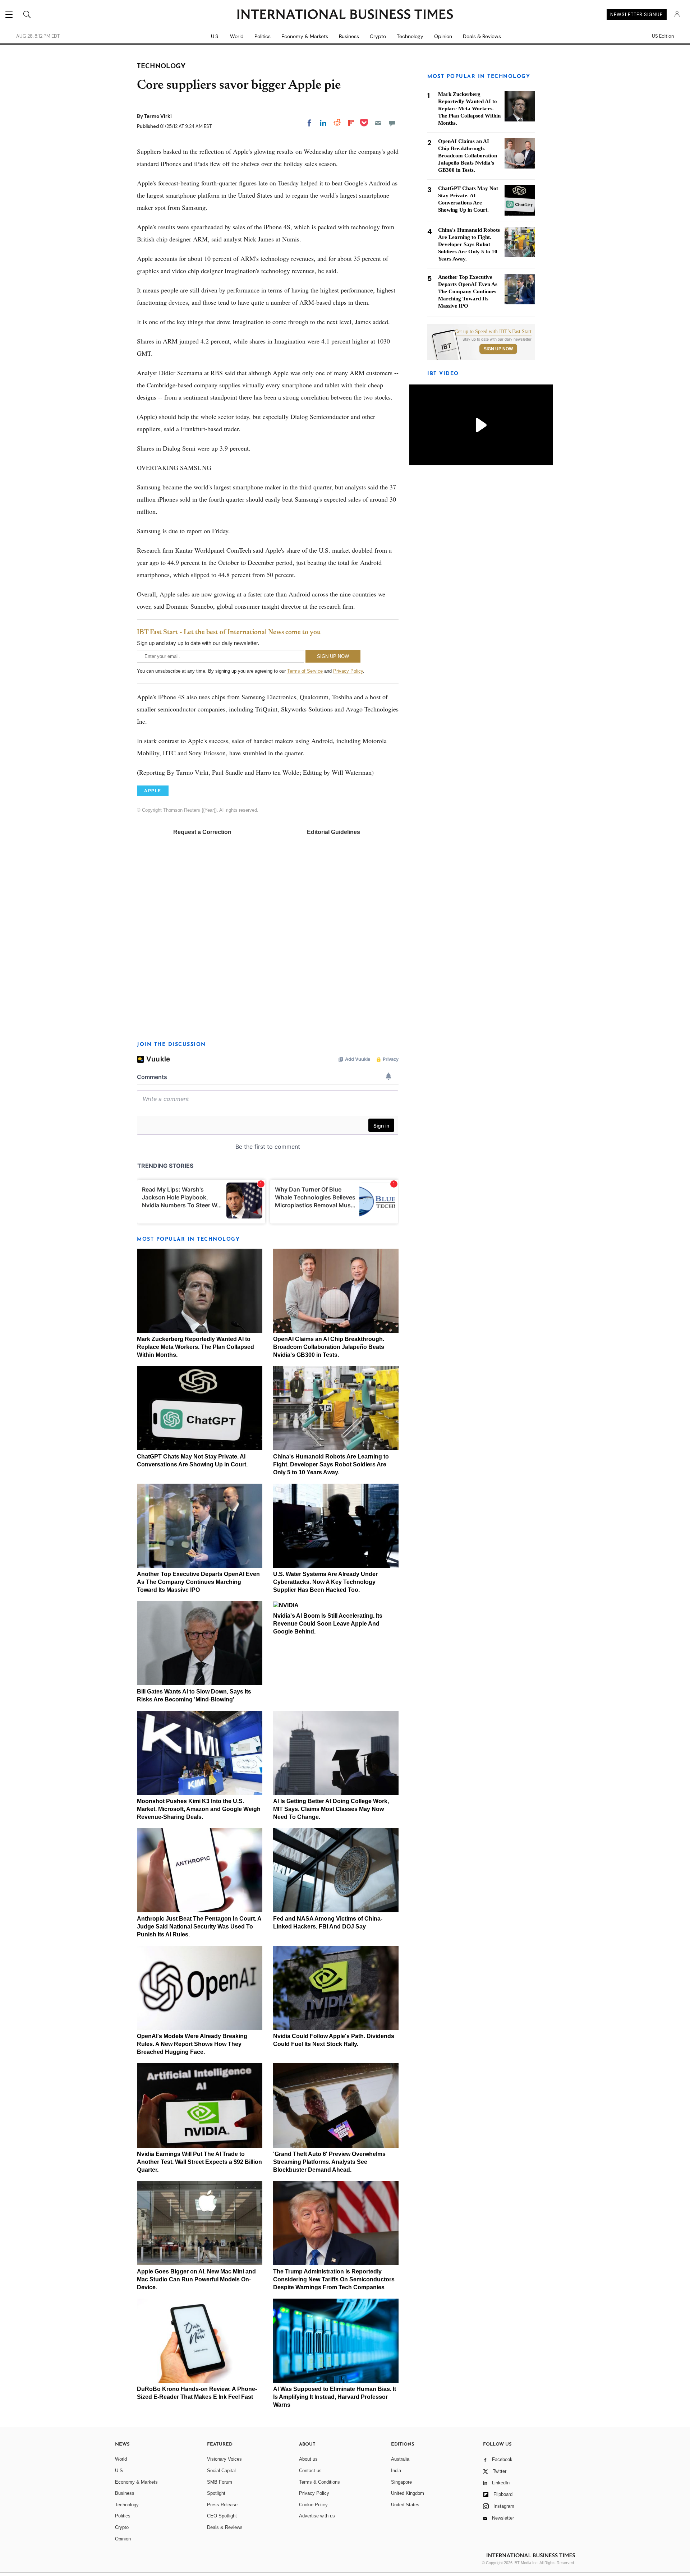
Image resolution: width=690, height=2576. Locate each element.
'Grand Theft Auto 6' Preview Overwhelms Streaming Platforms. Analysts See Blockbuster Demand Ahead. (329, 2162)
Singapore (401, 2482)
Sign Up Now (498, 349)
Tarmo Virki (158, 116)
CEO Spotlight (222, 2516)
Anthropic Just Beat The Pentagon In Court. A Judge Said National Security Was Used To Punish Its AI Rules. (199, 1927)
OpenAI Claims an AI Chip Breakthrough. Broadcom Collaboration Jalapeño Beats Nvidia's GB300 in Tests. (329, 1347)
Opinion (443, 36)
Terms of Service (305, 671)
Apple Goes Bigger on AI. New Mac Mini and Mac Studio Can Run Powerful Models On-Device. (196, 2279)
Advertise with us (317, 2516)
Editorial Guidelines (333, 832)
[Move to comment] (392, 123)
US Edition (663, 36)
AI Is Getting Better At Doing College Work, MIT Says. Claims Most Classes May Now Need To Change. (331, 1809)
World (237, 36)
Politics (263, 36)
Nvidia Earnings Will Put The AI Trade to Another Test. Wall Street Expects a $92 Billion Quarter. (199, 2162)
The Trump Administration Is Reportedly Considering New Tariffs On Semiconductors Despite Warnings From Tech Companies (334, 2279)
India (396, 2471)
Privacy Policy (348, 671)
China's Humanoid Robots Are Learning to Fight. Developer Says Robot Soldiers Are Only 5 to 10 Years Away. (331, 1464)
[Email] (378, 123)
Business (349, 36)
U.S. (215, 36)
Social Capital (221, 2471)
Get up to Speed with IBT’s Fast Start (493, 332)
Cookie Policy (313, 2505)
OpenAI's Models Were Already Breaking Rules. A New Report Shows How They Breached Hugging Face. (192, 2044)
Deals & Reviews (482, 36)
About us (308, 2459)
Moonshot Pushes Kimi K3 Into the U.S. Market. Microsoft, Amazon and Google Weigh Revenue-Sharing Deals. (199, 1809)
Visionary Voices (224, 2459)
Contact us (310, 2471)
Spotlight (216, 2493)
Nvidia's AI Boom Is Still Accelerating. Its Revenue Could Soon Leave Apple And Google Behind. (328, 1624)
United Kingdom (408, 2493)
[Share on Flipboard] (351, 123)
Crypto (378, 36)
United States (405, 2505)
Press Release (222, 2505)
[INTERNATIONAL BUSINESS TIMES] (345, 15)
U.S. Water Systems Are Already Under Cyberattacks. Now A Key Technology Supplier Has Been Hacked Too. (325, 1582)
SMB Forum (220, 2482)
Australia (400, 2459)
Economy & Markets (305, 36)
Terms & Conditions (319, 2482)
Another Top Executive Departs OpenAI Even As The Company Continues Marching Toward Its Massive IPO (198, 1582)
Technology (410, 36)
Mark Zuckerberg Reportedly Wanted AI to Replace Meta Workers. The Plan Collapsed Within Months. (195, 1347)
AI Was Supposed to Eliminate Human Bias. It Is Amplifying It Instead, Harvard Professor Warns (335, 2397)
